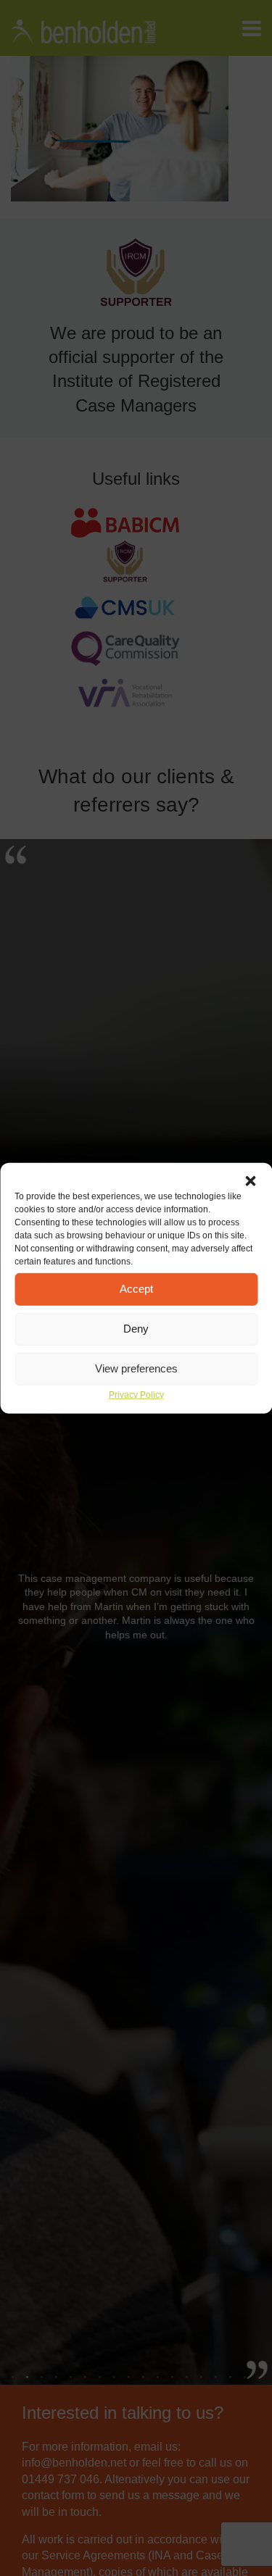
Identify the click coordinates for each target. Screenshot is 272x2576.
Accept (136, 1289)
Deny (136, 1329)
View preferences (136, 1368)
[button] (250, 1180)
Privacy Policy (136, 1394)
